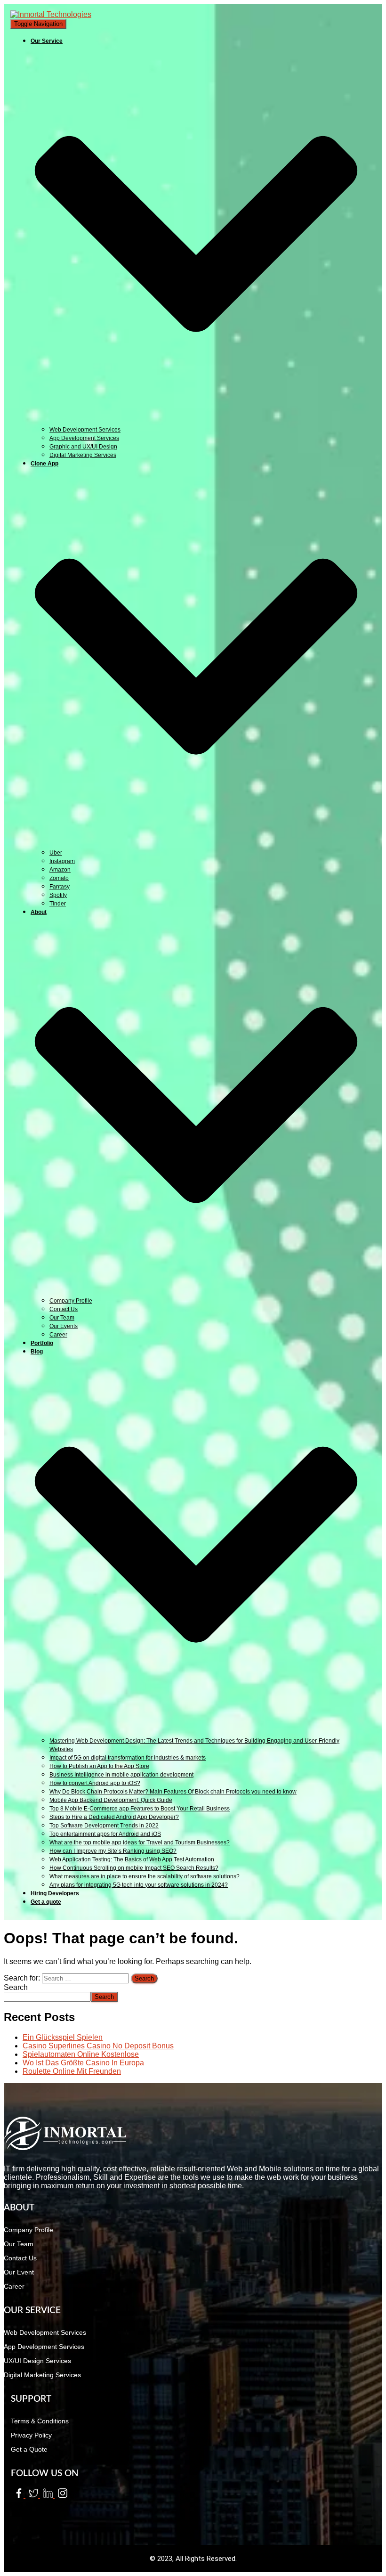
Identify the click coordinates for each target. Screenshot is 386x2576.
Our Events (64, 1326)
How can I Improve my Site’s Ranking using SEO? (113, 1851)
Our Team (62, 1318)
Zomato (59, 878)
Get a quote (46, 1902)
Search (16, 1987)
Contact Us (64, 1309)
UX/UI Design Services (37, 2361)
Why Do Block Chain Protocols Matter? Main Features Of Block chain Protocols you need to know (173, 1792)
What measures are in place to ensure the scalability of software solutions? (145, 1876)
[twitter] (33, 2495)
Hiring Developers (55, 1893)
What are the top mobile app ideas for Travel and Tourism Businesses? (140, 1842)
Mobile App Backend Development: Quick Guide (111, 1800)
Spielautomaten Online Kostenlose (81, 2054)
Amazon (60, 870)
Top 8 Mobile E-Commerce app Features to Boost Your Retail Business (140, 1809)
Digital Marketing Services (83, 455)
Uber (56, 853)
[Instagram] (61, 2495)
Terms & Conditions (40, 2421)
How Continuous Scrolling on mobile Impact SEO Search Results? (134, 1868)
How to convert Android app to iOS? (95, 1783)
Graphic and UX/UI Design (83, 447)
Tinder (58, 904)
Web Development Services (85, 430)
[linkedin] (47, 2495)
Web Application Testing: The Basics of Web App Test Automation (132, 1859)
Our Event (19, 2272)
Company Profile (71, 1301)
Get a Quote (29, 2449)
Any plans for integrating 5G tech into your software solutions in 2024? (139, 1885)
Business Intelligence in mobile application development (121, 1775)
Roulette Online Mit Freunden (72, 2071)
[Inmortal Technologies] (51, 14)
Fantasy (60, 887)
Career (58, 1335)
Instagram (62, 861)
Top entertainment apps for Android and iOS (105, 1834)
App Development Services (84, 438)
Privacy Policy (31, 2435)
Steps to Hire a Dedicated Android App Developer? (114, 1817)
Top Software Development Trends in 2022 (104, 1826)
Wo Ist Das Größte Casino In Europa (83, 2063)
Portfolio (42, 1343)
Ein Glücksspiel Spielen (63, 2037)
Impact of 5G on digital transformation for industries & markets (128, 1758)
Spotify (58, 895)
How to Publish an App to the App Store (99, 1766)
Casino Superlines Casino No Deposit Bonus (98, 2046)
